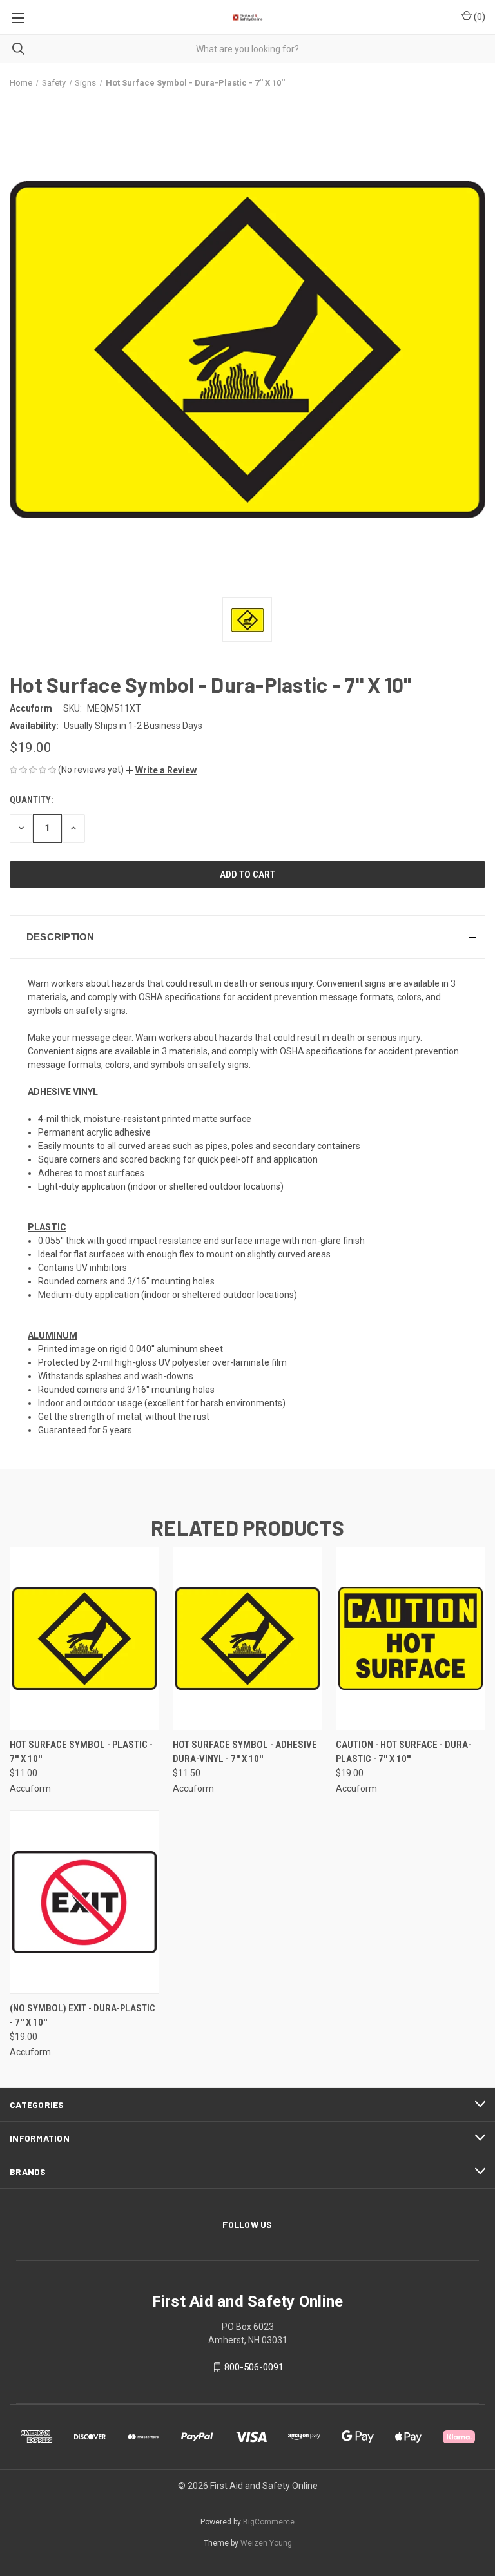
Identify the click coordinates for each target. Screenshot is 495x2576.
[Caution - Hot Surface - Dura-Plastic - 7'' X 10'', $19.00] (411, 1639)
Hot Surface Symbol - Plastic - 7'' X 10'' (81, 1752)
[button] (161, 770)
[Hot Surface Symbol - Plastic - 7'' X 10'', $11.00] (84, 1639)
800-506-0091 (254, 2367)
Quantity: (31, 800)
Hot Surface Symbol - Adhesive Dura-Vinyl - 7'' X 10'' (245, 1752)
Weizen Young (266, 2543)
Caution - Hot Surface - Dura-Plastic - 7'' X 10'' (403, 1752)
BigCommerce (269, 2522)
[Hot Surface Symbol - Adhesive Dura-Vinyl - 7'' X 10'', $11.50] (247, 1639)
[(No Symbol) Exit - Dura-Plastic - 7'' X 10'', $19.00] (84, 1902)
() (479, 17)
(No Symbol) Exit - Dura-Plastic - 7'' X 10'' (82, 2016)
